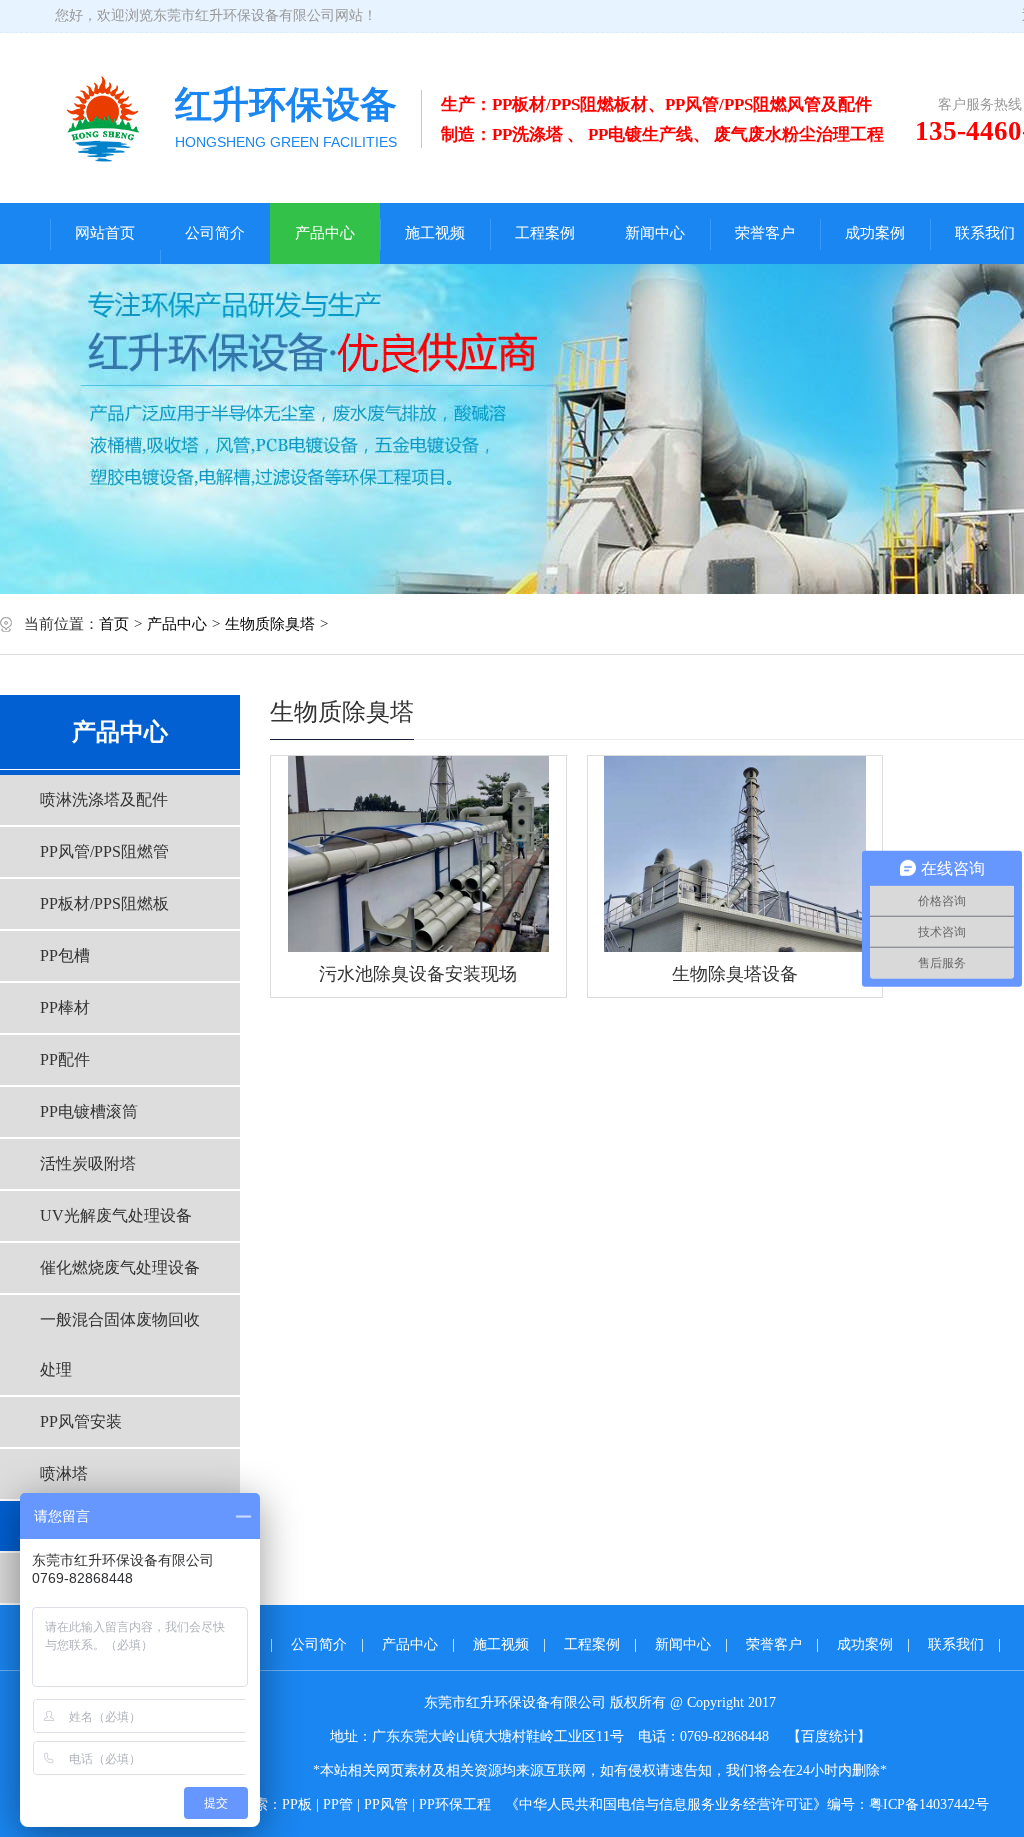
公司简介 (215, 233)
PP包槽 (65, 955)
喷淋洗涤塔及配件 (104, 799)
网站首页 (105, 233)
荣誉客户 (765, 233)
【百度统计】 (829, 1736)
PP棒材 (65, 1007)
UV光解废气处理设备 (116, 1215)
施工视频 (435, 233)
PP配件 (65, 1059)
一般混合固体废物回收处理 (120, 1344)
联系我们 (956, 1644)
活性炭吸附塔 (88, 1163)
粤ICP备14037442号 (929, 1804)
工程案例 (545, 233)
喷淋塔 (64, 1473)
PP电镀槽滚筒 (89, 1111)
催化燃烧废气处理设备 (120, 1267)
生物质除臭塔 (270, 624)
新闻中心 (655, 233)
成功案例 (875, 233)
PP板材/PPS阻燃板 (104, 903)
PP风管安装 (81, 1421)
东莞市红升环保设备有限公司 (244, 15)
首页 (114, 624)
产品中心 (325, 233)
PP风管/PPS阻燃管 (104, 851)
